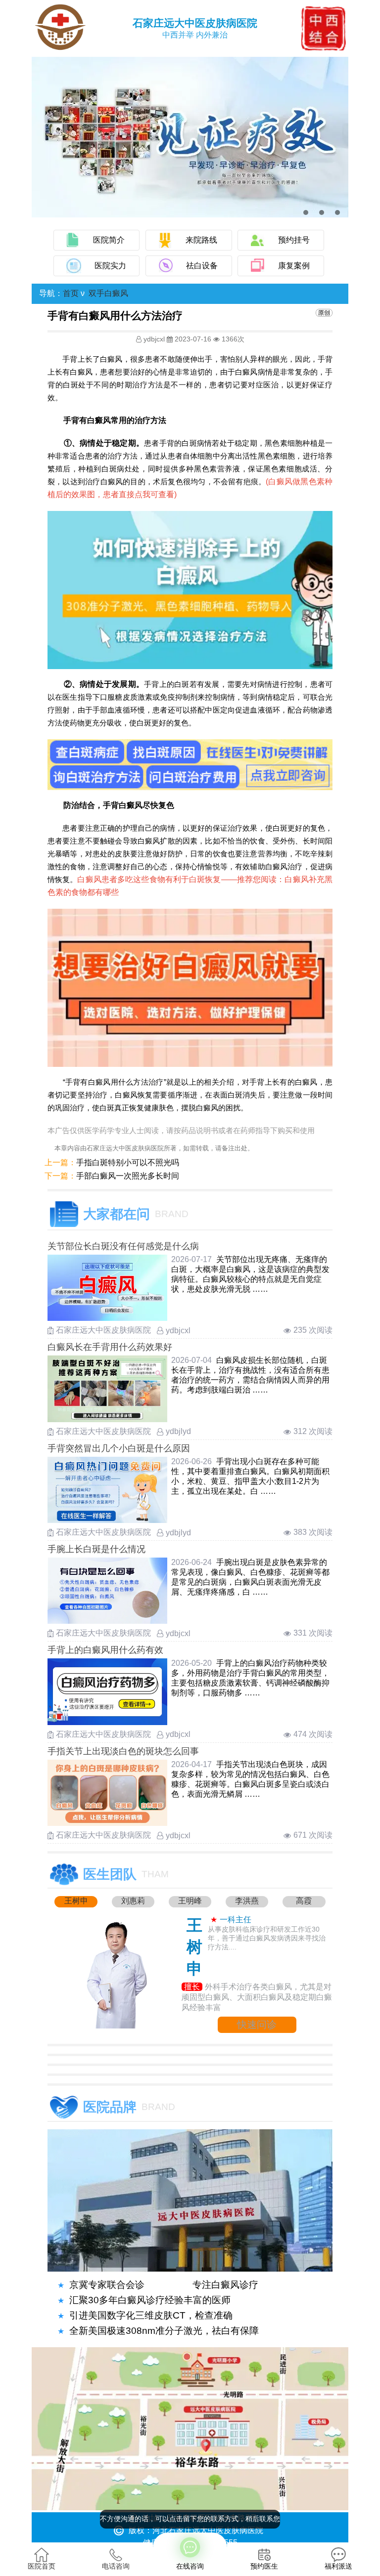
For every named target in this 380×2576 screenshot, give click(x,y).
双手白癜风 (108, 293)
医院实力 (110, 266)
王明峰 (190, 1901)
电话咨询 (116, 2566)
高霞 (304, 1901)
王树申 (76, 1901)
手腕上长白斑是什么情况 (96, 1549)
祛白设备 (202, 266)
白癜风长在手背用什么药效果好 (110, 1347)
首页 (71, 293)
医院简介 (109, 240)
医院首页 (42, 2566)
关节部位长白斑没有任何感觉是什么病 (123, 1246)
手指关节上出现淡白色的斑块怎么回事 (123, 1751)
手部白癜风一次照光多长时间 (128, 1176)
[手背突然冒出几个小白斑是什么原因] (107, 1520)
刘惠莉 (133, 1901)
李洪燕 (247, 1901)
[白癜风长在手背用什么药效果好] (107, 1419)
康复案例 (294, 266)
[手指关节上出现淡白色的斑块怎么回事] (107, 1823)
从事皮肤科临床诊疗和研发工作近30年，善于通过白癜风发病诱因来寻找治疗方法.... (267, 1938)
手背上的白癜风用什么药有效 (105, 1650)
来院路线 (201, 240)
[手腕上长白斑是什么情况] (107, 1621)
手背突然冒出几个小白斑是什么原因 (119, 1448)
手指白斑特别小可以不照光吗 (128, 1162)
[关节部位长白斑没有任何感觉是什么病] (107, 1318)
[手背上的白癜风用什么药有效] (107, 1722)
